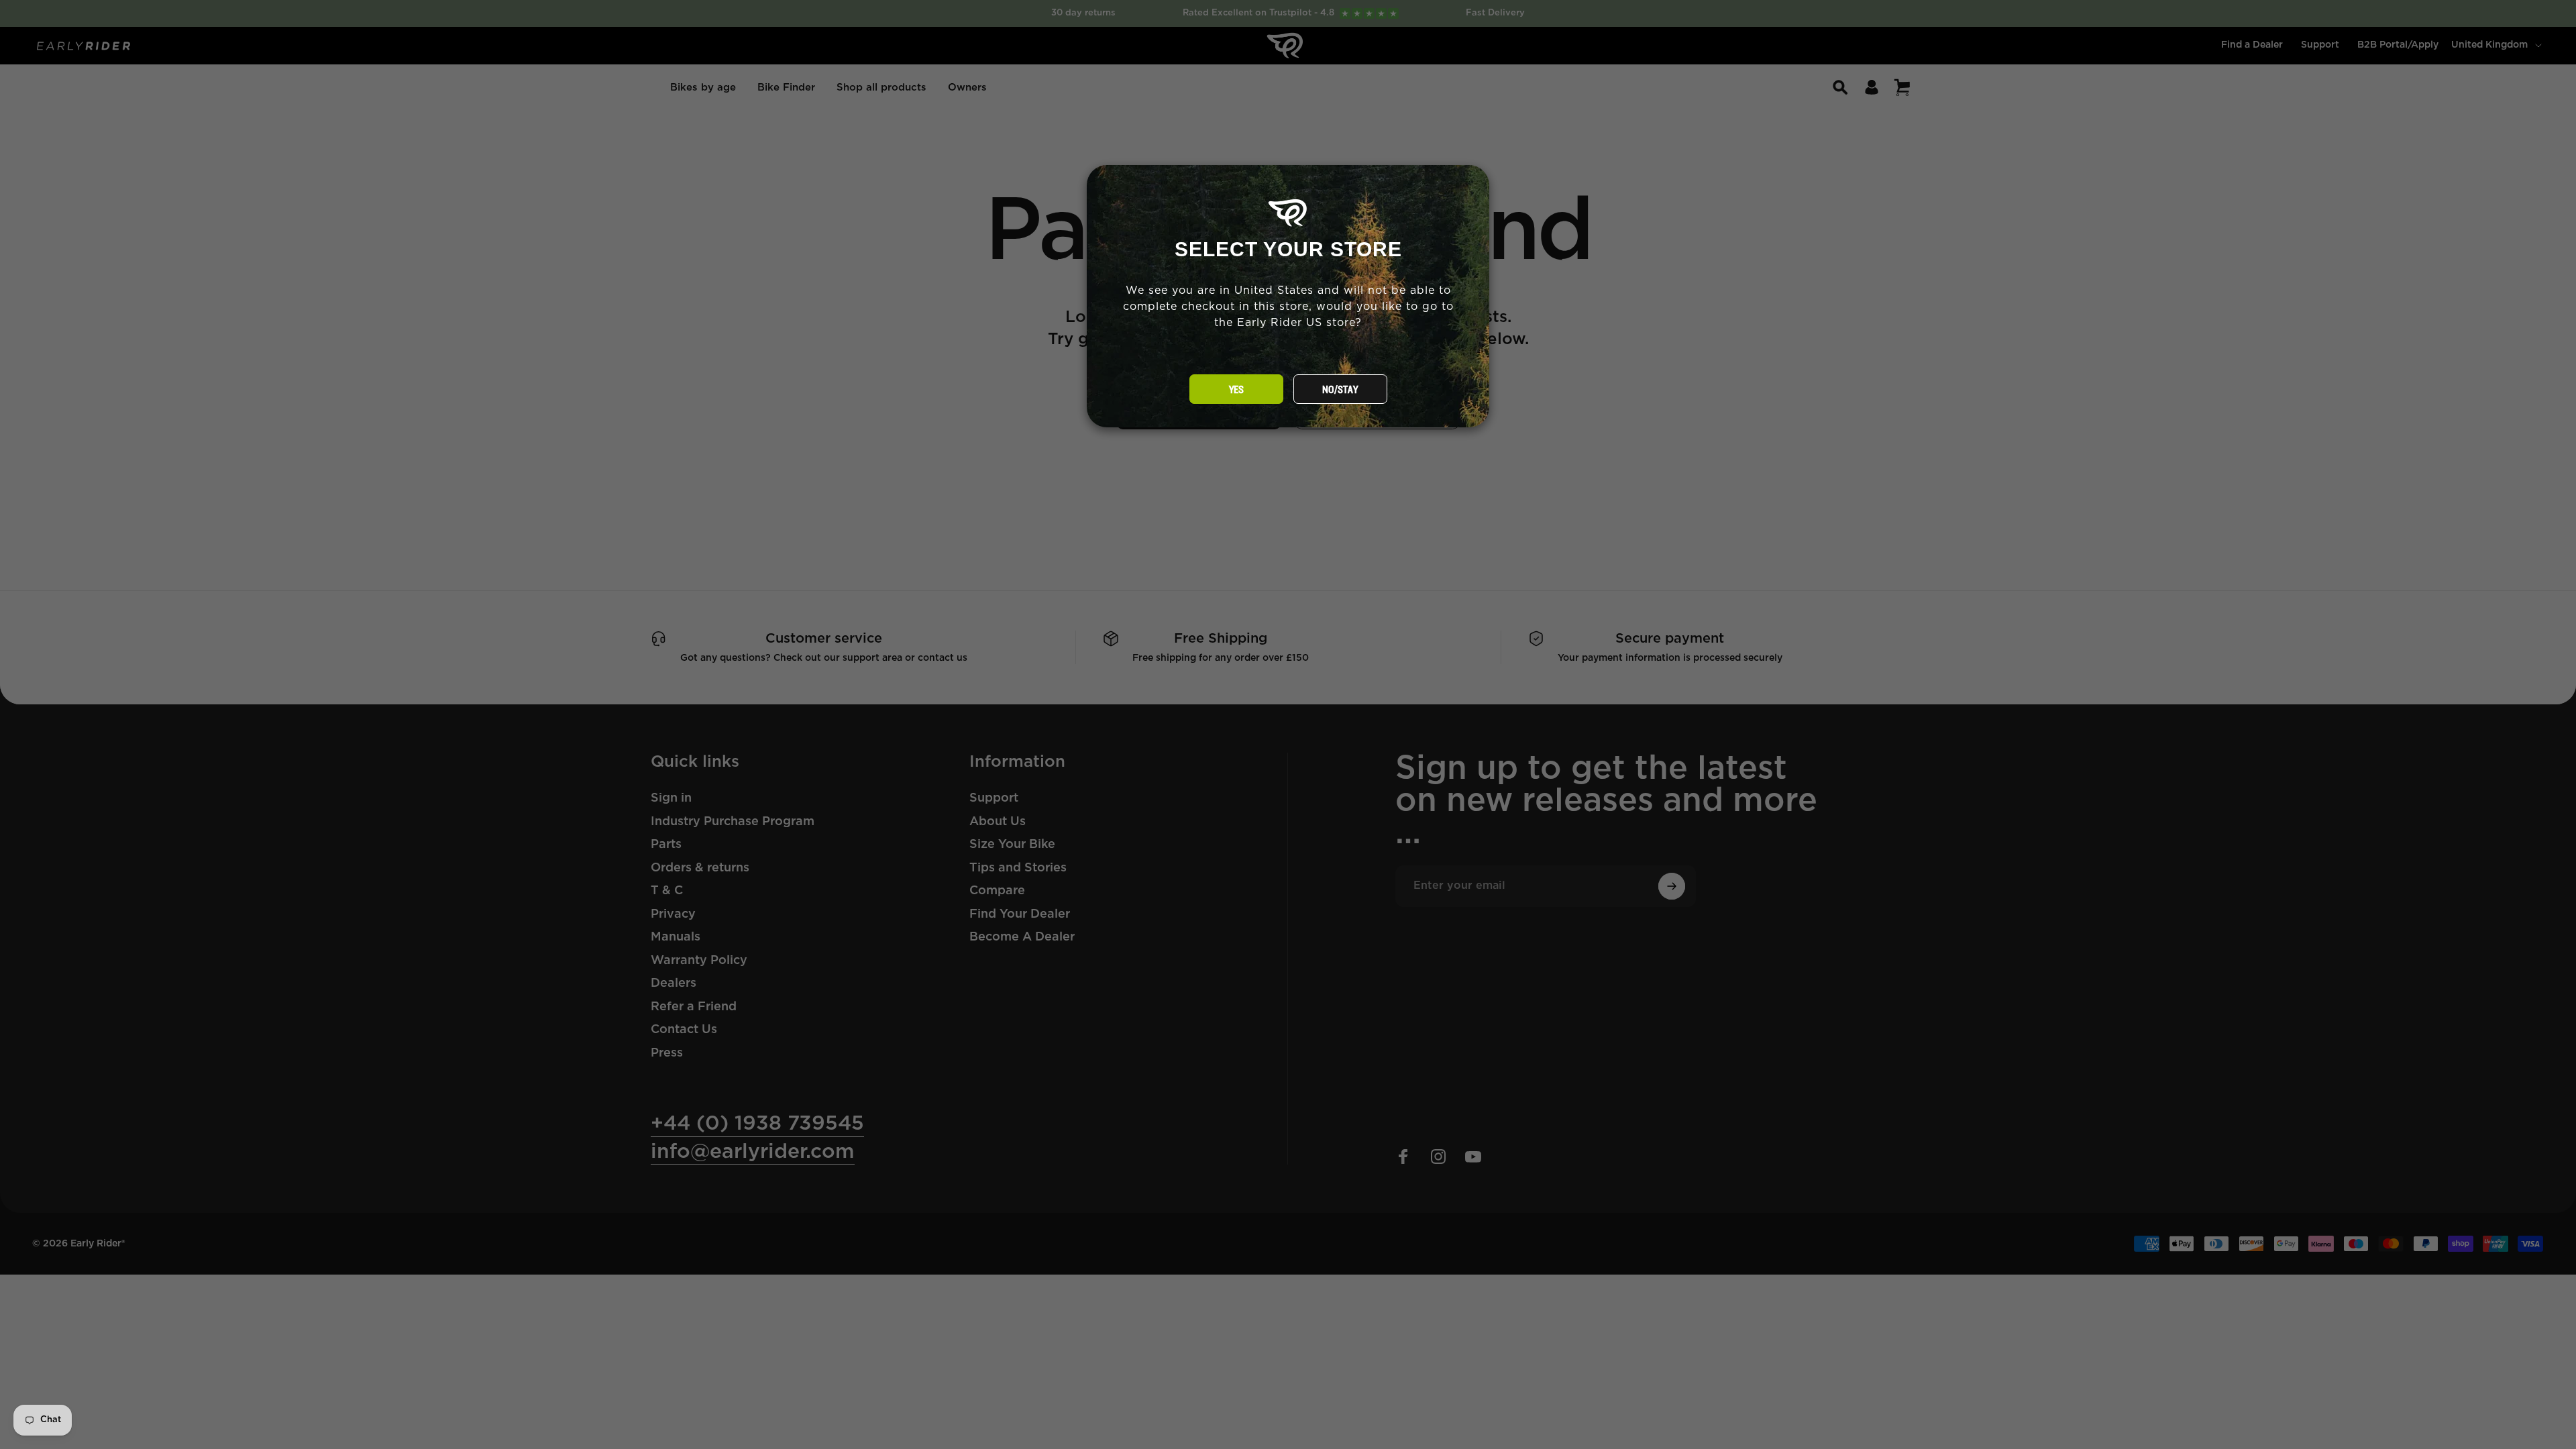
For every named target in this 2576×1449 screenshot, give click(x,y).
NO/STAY (1340, 390)
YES (1236, 390)
